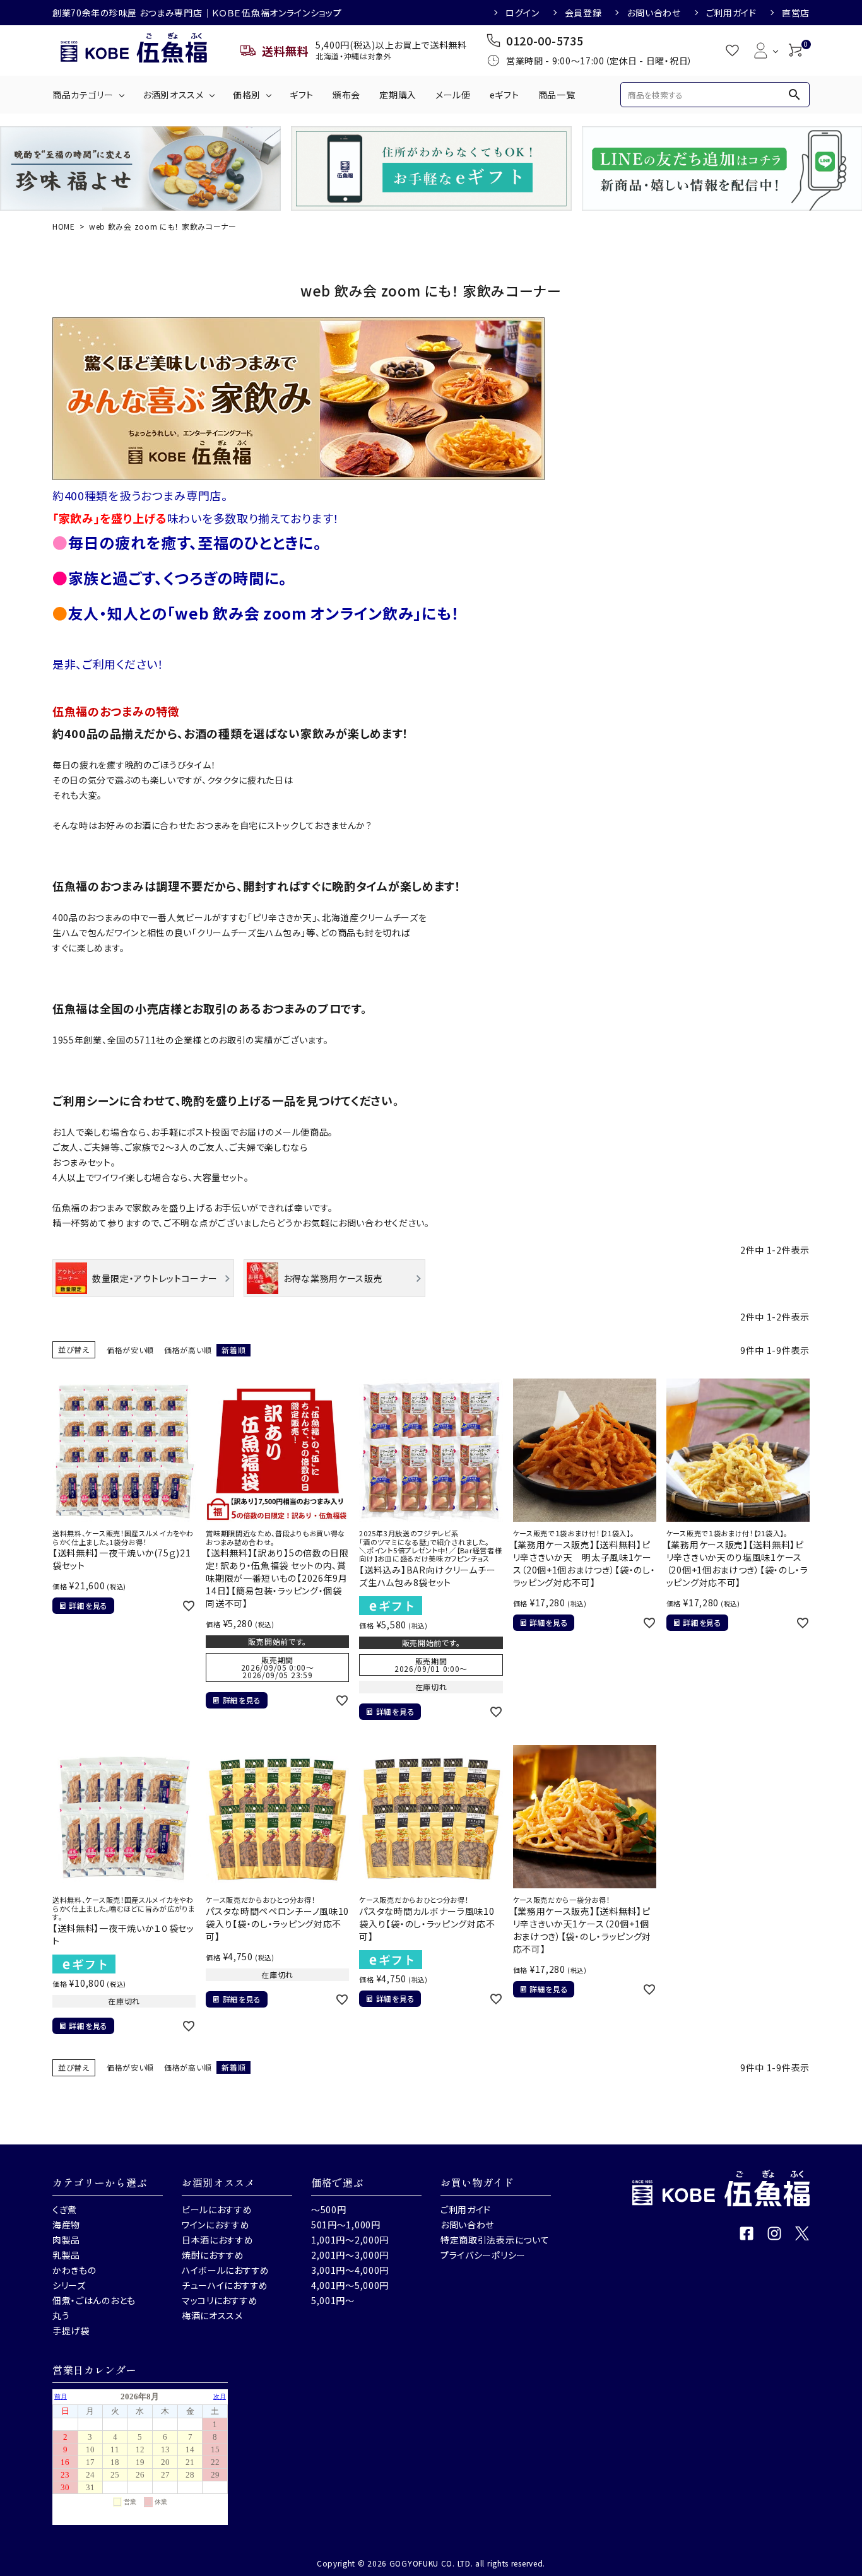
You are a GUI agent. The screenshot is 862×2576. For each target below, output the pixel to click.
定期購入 (398, 95)
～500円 (329, 2209)
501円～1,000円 (346, 2225)
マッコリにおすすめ (220, 2300)
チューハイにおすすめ (225, 2285)
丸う (61, 2315)
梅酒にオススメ (212, 2315)
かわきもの (74, 2270)
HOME (64, 226)
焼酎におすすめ (213, 2255)
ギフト (302, 95)
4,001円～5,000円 (350, 2285)
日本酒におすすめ (218, 2240)
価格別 (247, 95)
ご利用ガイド (731, 13)
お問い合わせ (653, 13)
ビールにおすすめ (217, 2209)
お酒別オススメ (173, 95)
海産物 (66, 2225)
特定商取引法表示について (495, 2240)
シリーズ (69, 2285)
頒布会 (346, 95)
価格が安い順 (130, 1350)
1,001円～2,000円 (350, 2240)
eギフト (505, 95)
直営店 (796, 13)
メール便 (453, 95)
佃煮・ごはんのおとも (94, 2300)
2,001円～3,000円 (350, 2255)
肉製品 (66, 2240)
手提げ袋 (71, 2331)
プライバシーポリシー (483, 2255)
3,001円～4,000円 (350, 2270)
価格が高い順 (188, 1350)
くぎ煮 (65, 2209)
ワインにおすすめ (216, 2225)
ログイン (523, 13)
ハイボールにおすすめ (226, 2270)
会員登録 (583, 13)
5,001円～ (333, 2300)
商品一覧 (557, 95)
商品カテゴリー (83, 95)
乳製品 (66, 2255)
